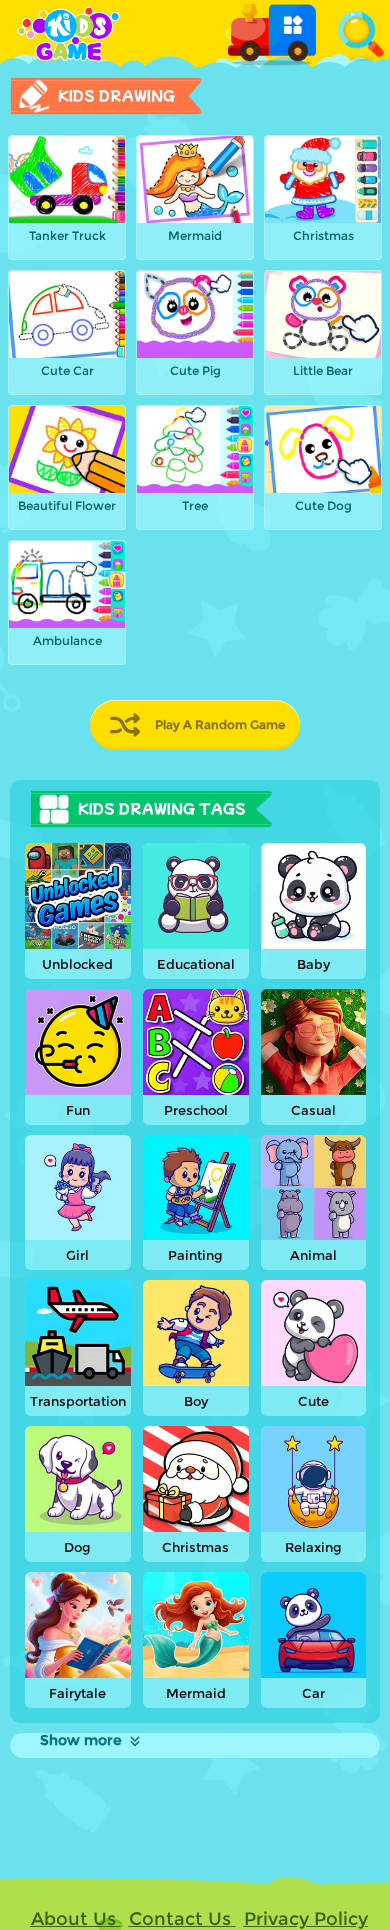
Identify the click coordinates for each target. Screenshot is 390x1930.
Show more (81, 1740)
